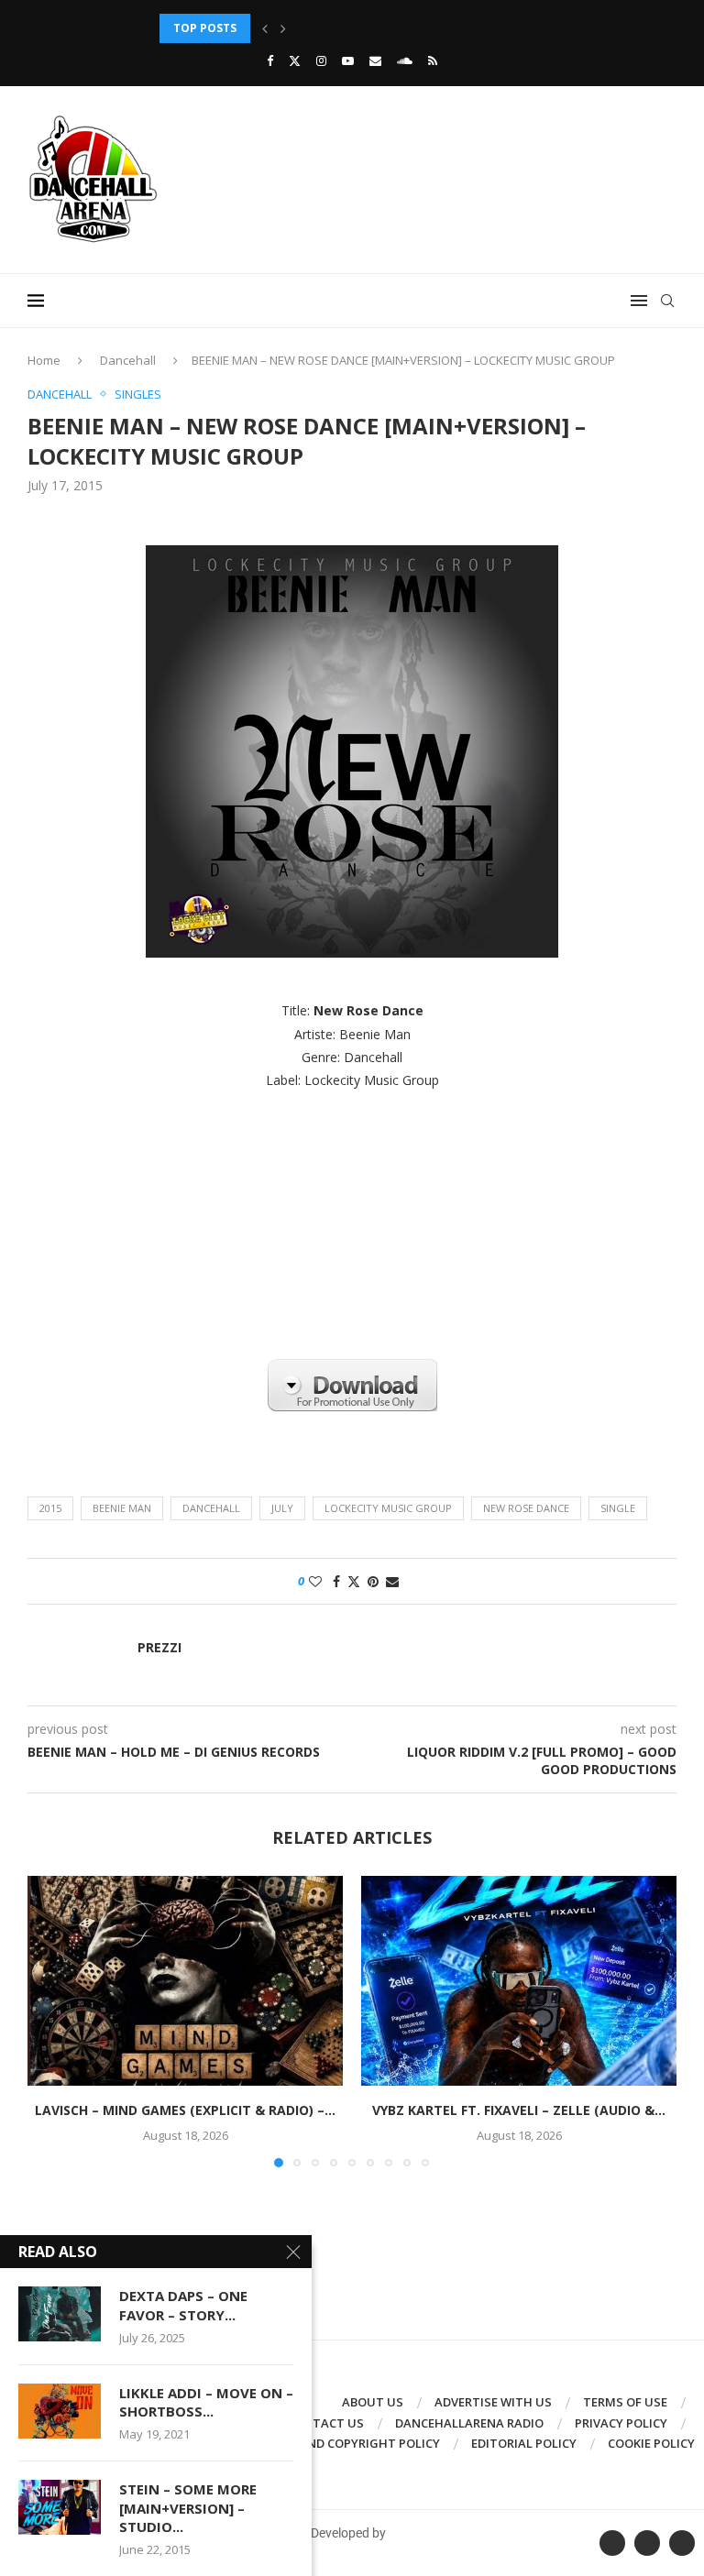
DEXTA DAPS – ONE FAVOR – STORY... (183, 2305)
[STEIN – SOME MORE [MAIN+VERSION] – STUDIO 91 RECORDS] (60, 2507)
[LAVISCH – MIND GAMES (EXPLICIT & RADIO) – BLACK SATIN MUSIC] (185, 1981)
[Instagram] (321, 60)
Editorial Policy (524, 2443)
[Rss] (433, 60)
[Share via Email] (392, 1581)
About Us (373, 2402)
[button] (265, 28)
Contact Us (325, 2423)
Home (44, 360)
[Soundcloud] (405, 60)
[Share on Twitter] (354, 1581)
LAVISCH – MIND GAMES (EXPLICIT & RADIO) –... (185, 2110)
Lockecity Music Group (388, 1508)
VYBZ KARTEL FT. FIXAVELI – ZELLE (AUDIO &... (519, 2110)
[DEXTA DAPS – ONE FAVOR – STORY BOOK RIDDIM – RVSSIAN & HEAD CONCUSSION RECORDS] (60, 2314)
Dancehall (128, 360)
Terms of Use (625, 2402)
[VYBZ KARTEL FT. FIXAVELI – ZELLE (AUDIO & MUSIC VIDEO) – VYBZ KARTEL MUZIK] (519, 1981)
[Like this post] (315, 1581)
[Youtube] (348, 60)
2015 (50, 1508)
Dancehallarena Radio (469, 2423)
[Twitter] (295, 60)
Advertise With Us (493, 2402)
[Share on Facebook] (336, 1581)
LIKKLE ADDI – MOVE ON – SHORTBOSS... (206, 2402)
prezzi (159, 1648)
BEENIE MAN (122, 1508)
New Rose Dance (526, 1508)
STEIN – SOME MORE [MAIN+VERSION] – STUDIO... (188, 2508)
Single (618, 1508)
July (282, 1508)
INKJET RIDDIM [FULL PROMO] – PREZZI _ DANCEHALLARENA (325, 28)
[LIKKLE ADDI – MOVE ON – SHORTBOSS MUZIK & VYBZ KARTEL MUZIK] (60, 2411)
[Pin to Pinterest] (373, 1581)
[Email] (375, 60)
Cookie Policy (651, 2443)
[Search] (667, 301)
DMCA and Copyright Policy (351, 2443)
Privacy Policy (621, 2423)
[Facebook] (270, 60)
